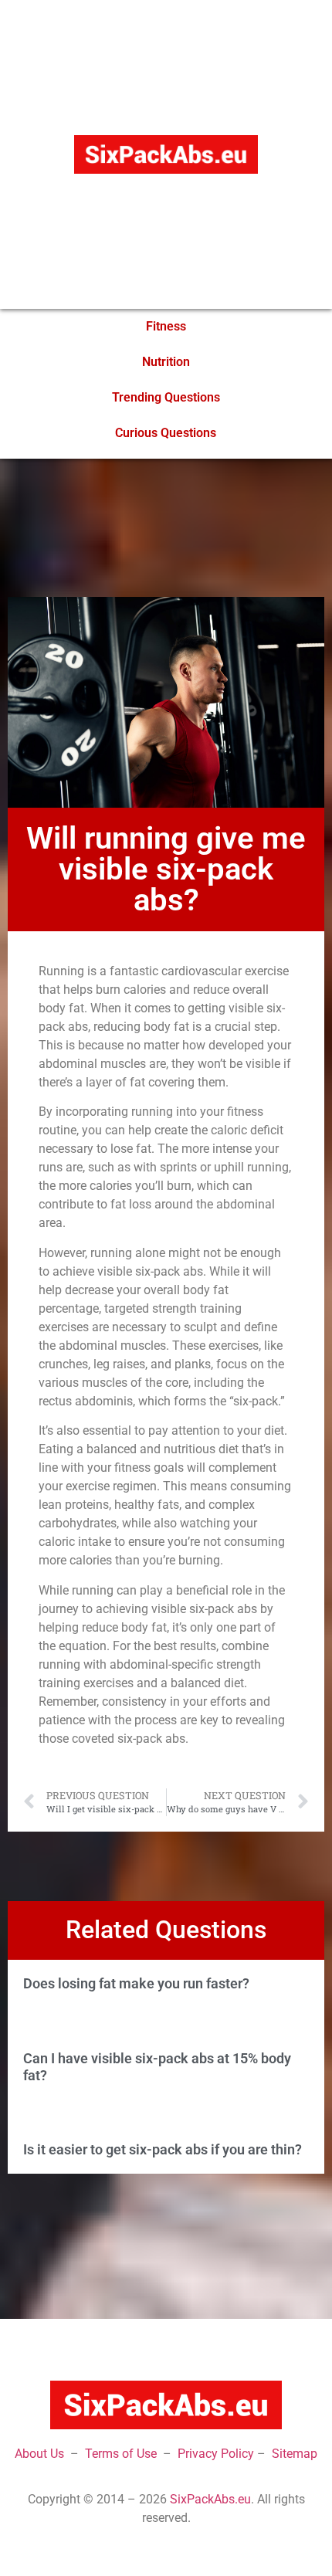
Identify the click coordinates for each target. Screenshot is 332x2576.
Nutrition (166, 362)
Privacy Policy (216, 2454)
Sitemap (295, 2454)
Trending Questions (166, 397)
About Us (39, 2454)
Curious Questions (166, 433)
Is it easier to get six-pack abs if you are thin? (163, 2149)
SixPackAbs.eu (210, 2499)
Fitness (166, 326)
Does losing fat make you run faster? (136, 1983)
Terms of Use (121, 2454)
